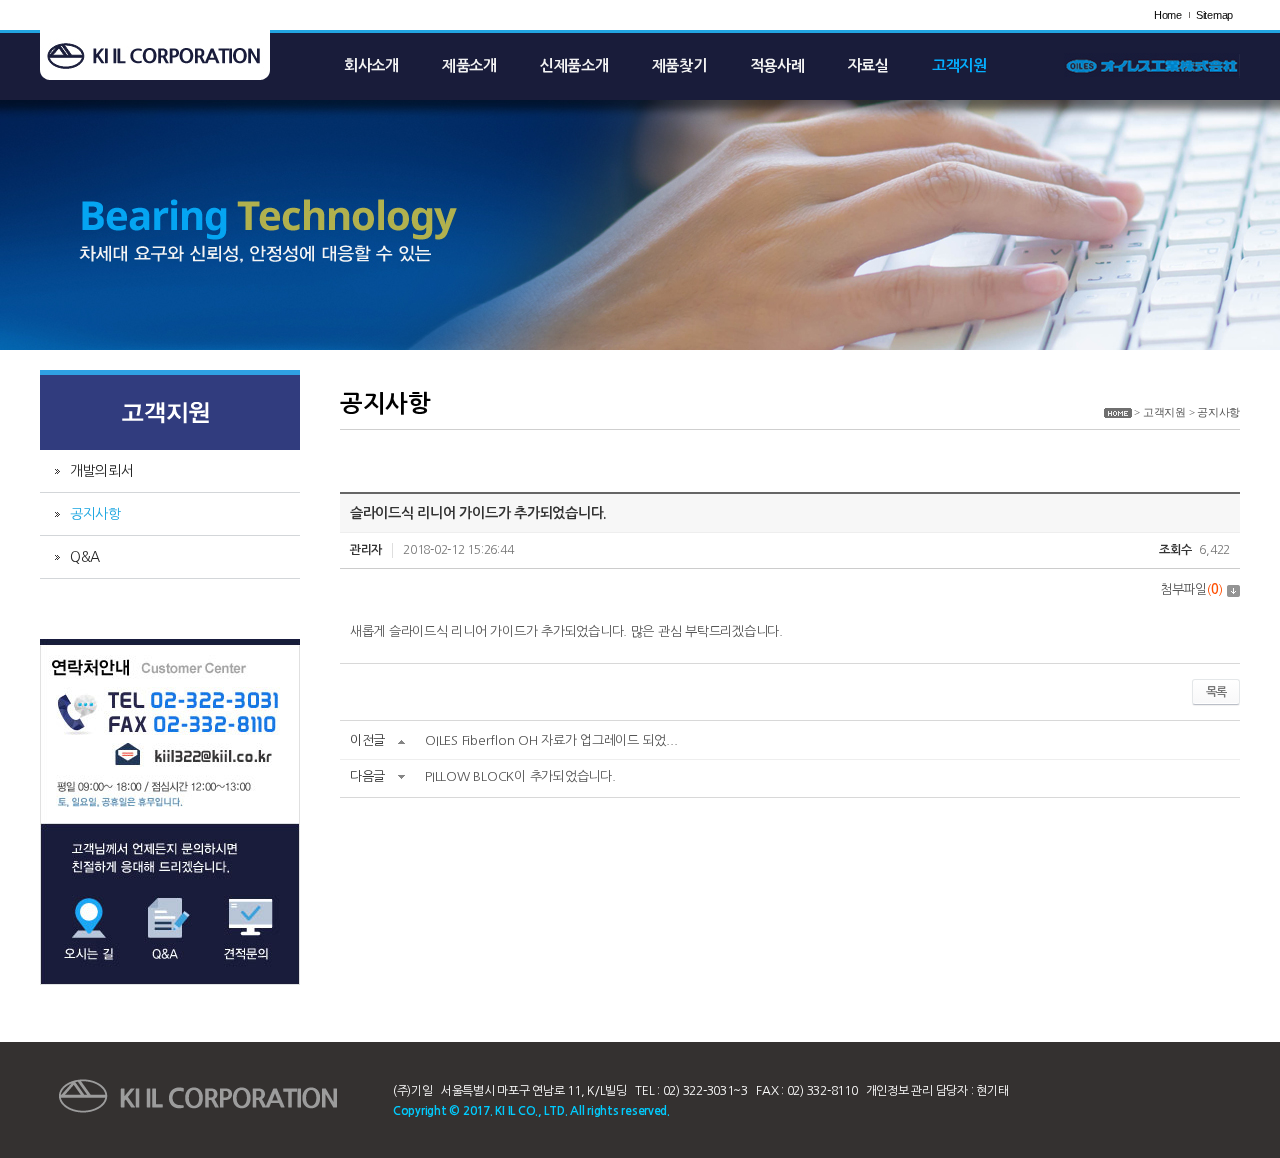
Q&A (85, 557)
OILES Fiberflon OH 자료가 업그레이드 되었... (551, 740)
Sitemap (1214, 15)
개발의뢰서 (102, 471)
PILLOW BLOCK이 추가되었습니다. (520, 776)
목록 (1216, 692)
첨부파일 (1191, 589)
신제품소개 (574, 65)
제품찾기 (679, 65)
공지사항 (95, 514)
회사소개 (371, 65)
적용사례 (777, 65)
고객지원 (959, 65)
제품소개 (469, 65)
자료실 (868, 65)
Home (1168, 15)
